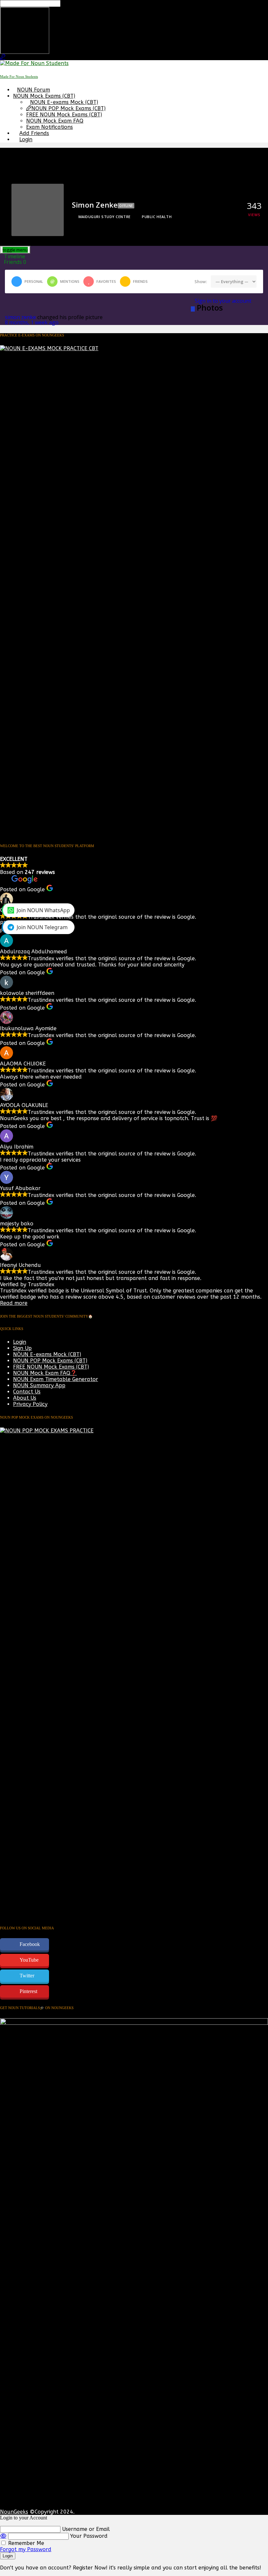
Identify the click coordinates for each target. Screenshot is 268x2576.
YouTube (29, 1960)
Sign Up (22, 1348)
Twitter (27, 1976)
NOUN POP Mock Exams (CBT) (68, 108)
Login (26, 139)
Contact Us (27, 1392)
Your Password (89, 2536)
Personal (34, 281)
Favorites (106, 281)
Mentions (70, 281)
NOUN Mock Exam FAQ (55, 121)
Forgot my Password (26, 2549)
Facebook (30, 1944)
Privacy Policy (30, 1404)
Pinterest (28, 1991)
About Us (25, 1398)
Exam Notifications (50, 127)
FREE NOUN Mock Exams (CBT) (64, 115)
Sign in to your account (223, 301)
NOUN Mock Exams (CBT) (44, 96)
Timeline (15, 256)
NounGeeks (14, 2512)
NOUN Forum (33, 90)
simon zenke (20, 317)
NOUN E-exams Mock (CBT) (64, 102)
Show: (201, 281)
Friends (15, 262)
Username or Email (86, 2529)
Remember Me (25, 2543)
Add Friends (34, 133)
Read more (14, 1303)
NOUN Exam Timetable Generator (56, 1379)
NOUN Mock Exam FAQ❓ (45, 1373)
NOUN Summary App (39, 1385)
